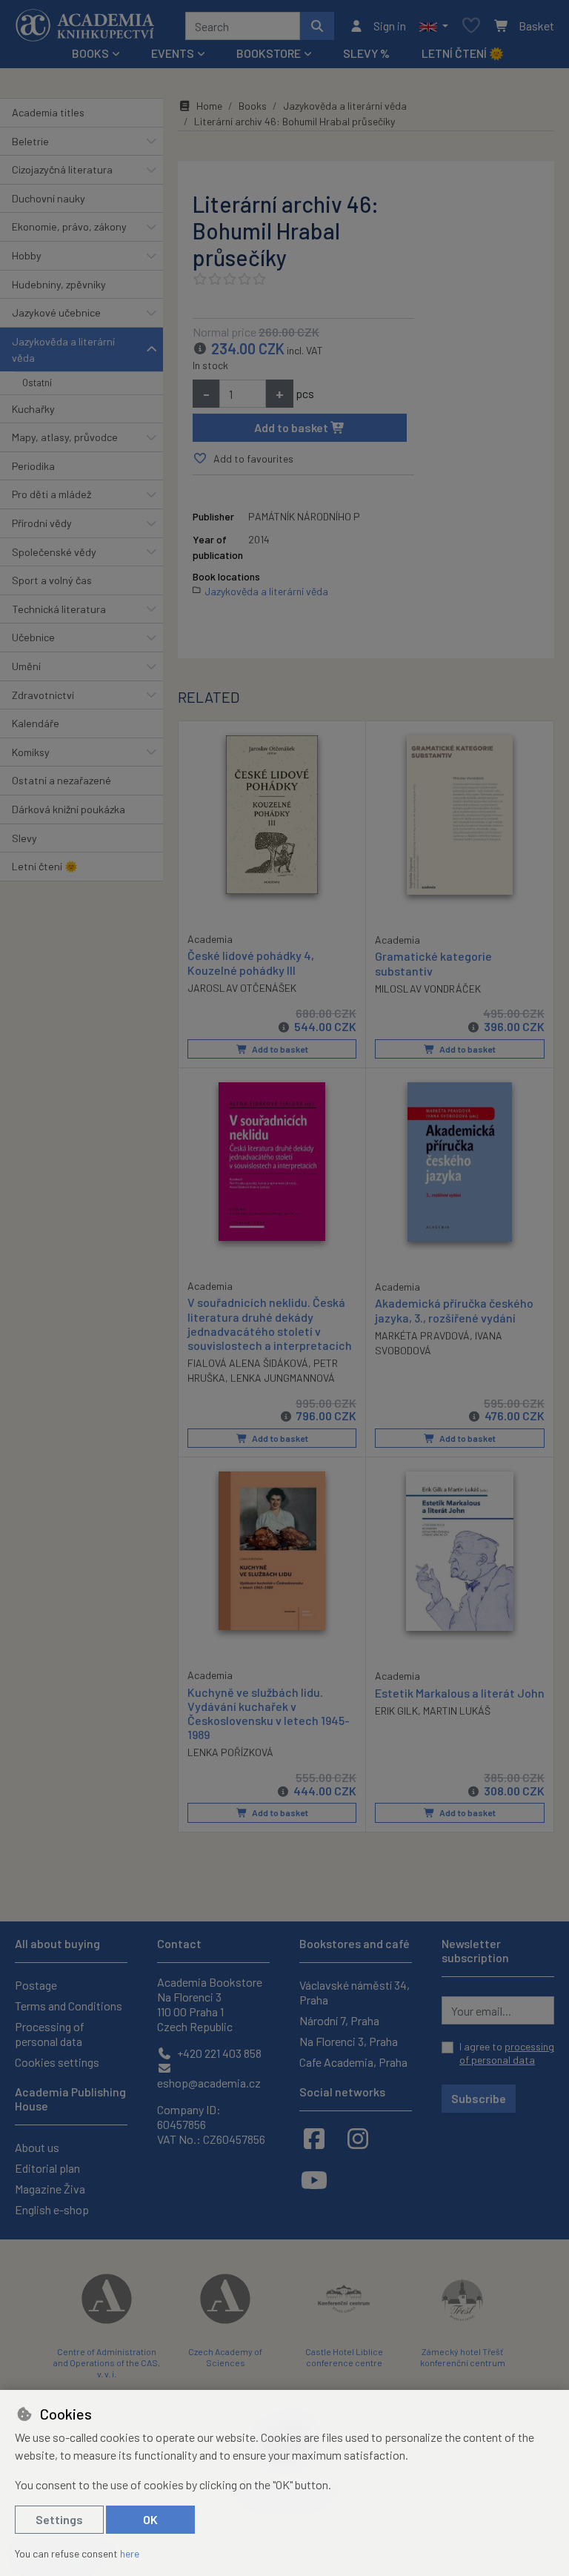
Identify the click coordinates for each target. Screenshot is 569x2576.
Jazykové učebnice (56, 312)
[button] (434, 26)
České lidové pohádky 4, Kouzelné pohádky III (251, 962)
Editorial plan (47, 2168)
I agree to (507, 2053)
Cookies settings (57, 2062)
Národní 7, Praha (339, 2020)
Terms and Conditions (69, 2006)
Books (253, 106)
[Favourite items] (471, 26)
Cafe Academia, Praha (353, 2062)
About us (37, 2147)
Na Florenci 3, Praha (349, 2041)
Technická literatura (59, 609)
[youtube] (314, 2179)
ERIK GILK (396, 1711)
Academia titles (48, 112)
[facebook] (314, 2138)
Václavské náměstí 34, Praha (355, 1992)
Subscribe (479, 2098)
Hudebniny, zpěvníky (59, 284)
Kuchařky (33, 409)
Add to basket (292, 427)
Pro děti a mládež (51, 494)
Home (209, 106)
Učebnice (33, 637)
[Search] (317, 26)
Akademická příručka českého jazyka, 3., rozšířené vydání (454, 1310)
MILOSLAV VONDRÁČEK (428, 989)
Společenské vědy (54, 552)
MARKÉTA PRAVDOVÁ (422, 1335)
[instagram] (358, 2138)
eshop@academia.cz (209, 2083)
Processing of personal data (50, 2034)
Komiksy (31, 752)
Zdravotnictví (43, 695)
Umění (26, 666)
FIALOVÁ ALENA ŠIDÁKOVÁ (248, 1363)
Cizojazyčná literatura (62, 169)
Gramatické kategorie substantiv (433, 963)
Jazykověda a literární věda (63, 350)
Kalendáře (36, 723)
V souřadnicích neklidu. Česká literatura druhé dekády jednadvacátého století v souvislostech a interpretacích (270, 1324)
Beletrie (30, 141)
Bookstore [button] (269, 53)
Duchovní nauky (49, 198)
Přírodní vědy (42, 523)
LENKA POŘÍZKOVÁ (230, 1752)
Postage (36, 1985)
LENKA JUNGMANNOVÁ (283, 1378)
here (130, 2553)
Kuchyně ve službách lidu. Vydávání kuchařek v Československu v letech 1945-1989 (269, 1714)
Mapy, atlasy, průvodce (65, 437)
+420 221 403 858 (218, 2053)
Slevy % (366, 53)
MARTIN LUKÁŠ (457, 1711)
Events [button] (173, 53)
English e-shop (52, 2209)
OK (150, 2519)
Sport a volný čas (52, 580)
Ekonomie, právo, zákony (69, 226)
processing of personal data (507, 2053)
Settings (59, 2519)
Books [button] (90, 53)
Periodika (33, 466)
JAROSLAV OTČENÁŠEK (242, 988)
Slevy (24, 838)
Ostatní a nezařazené (61, 780)
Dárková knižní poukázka (69, 809)
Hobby (27, 255)
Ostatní (37, 383)
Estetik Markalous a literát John (460, 1693)
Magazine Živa (50, 2189)
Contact (179, 1943)
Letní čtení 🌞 (463, 53)
